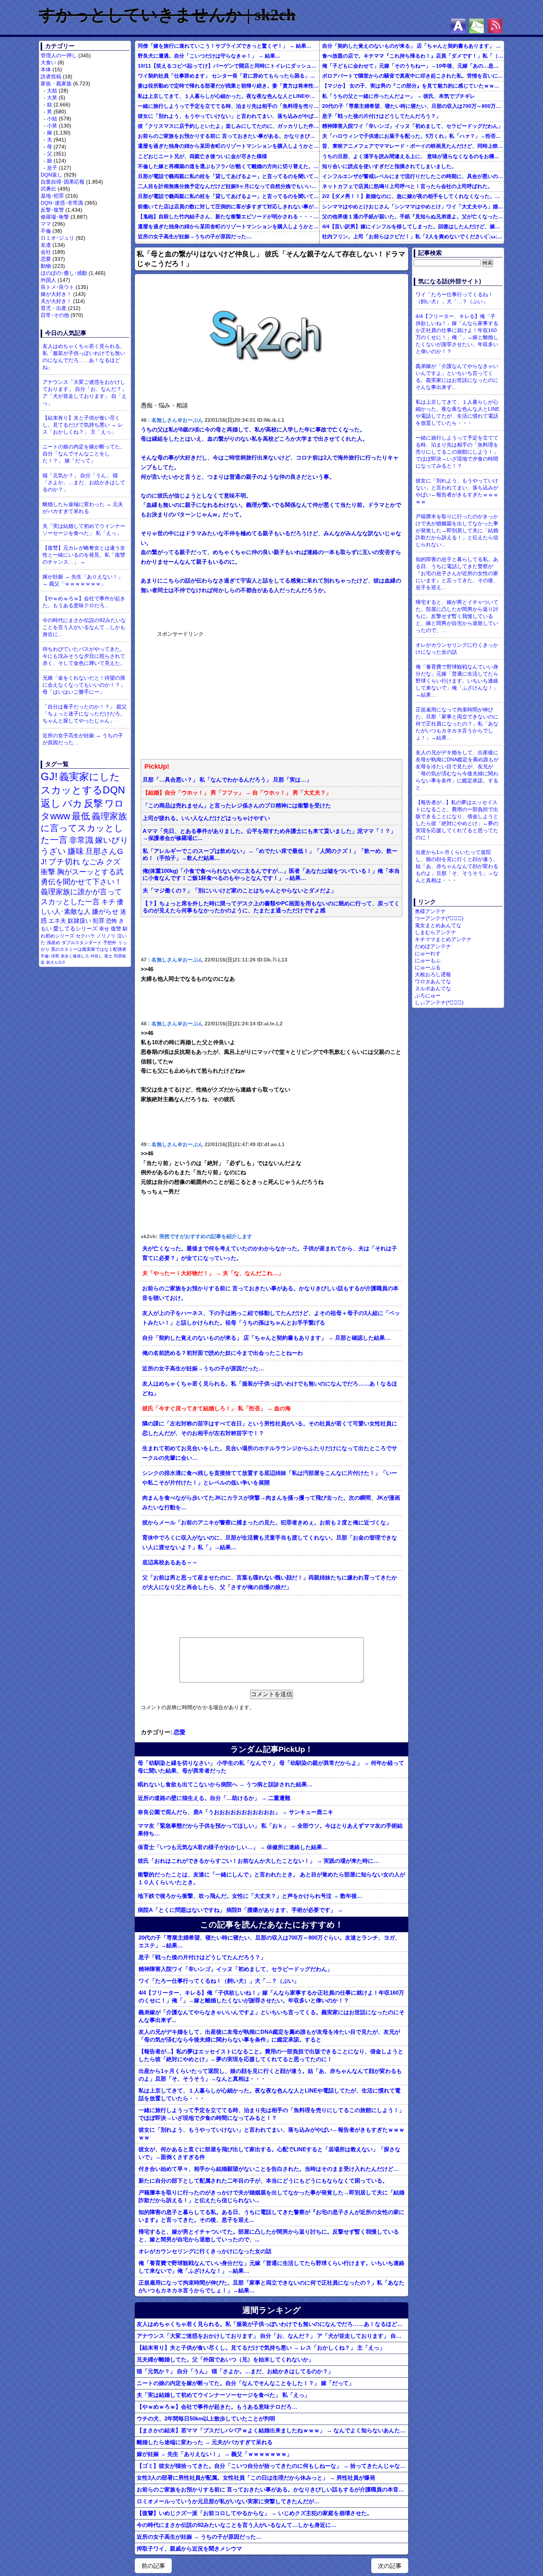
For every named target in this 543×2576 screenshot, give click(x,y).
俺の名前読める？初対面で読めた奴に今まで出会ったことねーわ (223, 1353)
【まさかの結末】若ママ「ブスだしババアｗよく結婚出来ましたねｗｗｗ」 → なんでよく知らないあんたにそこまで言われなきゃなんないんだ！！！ (272, 2430)
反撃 (93, 803)
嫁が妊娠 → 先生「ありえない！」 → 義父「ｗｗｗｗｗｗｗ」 (83, 580)
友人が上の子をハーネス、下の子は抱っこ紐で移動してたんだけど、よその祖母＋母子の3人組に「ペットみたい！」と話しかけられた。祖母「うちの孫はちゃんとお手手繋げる (271, 1318)
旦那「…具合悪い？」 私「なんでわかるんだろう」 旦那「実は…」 (227, 780)
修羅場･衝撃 (55, 217)
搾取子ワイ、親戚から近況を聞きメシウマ (189, 2548)
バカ (72, 803)
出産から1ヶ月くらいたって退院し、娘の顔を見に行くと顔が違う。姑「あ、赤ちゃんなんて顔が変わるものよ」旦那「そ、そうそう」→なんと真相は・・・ (270, 2075)
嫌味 (76, 851)
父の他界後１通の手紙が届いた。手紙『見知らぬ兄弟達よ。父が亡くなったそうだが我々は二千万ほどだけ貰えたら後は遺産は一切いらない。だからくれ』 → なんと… (413, 216)
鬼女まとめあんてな (438, 925)
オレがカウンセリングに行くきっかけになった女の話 (205, 2251)
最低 (81, 816)
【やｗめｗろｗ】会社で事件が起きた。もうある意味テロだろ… (84, 602)
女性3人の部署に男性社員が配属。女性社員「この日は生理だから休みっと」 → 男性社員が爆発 (256, 2478)
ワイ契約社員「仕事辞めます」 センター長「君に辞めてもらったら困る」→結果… (228, 76)
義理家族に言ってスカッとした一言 (84, 828)
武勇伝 (48, 189)
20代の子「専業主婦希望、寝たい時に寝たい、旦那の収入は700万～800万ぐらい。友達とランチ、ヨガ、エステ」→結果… (413, 106)
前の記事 (153, 2566)
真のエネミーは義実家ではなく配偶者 (89, 949)
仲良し (97, 956)
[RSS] (495, 26)
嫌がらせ (105, 912)
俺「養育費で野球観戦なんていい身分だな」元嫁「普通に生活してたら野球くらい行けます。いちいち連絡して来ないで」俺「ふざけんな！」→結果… (271, 2267)
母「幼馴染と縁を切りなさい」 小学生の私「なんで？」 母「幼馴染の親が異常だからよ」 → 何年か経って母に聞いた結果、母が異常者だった (271, 1767)
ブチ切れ (64, 862)
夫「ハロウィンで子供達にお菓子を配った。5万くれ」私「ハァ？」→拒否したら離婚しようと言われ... (413, 136)
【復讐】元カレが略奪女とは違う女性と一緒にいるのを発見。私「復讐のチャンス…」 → (84, 555)
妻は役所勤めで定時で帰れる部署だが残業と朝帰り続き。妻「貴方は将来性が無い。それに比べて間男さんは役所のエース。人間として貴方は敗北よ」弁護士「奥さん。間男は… (228, 86)
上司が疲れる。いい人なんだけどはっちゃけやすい (206, 818)
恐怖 (112, 921)
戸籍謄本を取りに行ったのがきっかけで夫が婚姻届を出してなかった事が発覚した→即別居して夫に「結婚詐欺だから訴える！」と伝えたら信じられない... (271, 2196)
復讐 (116, 929)
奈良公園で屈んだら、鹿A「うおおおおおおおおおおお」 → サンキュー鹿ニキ (235, 1812)
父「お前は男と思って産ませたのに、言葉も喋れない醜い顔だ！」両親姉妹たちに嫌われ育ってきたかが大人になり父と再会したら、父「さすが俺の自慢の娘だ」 (270, 1582)
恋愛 (46, 259)
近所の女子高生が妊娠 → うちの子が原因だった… (83, 739)
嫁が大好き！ (56, 294)
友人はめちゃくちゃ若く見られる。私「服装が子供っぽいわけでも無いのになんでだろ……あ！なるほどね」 (84, 357)
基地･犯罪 (52, 196)
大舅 (52, 98)
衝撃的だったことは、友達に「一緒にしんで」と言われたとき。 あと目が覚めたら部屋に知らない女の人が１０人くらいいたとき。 (271, 1878)
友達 (46, 245)
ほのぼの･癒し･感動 (64, 273)
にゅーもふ (428, 960)
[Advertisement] (212, 694)
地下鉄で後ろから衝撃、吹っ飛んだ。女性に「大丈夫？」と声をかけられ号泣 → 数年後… (250, 1896)
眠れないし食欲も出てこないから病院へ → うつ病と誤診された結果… (225, 1784)
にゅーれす (428, 953)
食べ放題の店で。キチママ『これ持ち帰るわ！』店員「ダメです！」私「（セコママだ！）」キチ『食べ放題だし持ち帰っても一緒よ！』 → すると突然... (413, 56)
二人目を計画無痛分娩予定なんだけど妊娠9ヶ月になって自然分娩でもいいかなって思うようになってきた (228, 186)
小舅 (52, 126)
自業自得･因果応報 (63, 182)
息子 (52, 168)
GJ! (49, 776)
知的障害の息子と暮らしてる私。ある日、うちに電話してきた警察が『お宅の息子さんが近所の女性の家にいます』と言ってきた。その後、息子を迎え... (271, 2216)
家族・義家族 (56, 83)
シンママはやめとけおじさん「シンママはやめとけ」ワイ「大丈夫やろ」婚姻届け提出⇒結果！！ (413, 206)
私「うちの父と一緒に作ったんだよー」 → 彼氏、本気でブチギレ (399, 96)
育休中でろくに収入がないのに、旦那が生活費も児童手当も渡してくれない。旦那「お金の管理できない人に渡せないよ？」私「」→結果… (270, 1542)
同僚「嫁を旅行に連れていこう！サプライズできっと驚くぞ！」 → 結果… (225, 46)
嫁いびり (112, 840)
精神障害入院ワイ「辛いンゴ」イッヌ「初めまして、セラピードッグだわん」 (413, 126)
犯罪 (99, 921)
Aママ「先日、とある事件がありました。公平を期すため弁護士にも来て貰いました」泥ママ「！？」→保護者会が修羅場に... (269, 835)
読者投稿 (51, 76)
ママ (46, 224)
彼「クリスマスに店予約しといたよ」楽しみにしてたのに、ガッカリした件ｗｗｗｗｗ (228, 126)
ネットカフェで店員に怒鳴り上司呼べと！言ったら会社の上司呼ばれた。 (407, 186)
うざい (53, 851)
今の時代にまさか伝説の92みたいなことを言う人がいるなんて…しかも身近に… (84, 627)
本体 (46, 69)
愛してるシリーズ (75, 928)
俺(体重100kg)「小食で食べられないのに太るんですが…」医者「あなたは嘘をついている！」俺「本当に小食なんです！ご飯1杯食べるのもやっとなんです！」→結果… (271, 874)
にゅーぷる (428, 967)
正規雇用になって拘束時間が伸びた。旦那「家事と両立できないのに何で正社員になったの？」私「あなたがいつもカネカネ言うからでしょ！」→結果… (271, 2286)
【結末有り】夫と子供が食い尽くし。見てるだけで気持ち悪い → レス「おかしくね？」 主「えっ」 (83, 425)
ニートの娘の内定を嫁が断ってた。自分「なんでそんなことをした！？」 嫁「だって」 (84, 454)
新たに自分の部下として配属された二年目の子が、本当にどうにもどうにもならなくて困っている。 (263, 2181)
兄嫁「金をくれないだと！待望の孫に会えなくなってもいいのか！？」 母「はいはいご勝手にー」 (84, 685)
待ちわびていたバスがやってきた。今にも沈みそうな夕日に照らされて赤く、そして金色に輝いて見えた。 (84, 656)
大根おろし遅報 (433, 974)
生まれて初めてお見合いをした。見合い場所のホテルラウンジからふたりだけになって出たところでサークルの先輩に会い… (270, 1453)
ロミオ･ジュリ (57, 238)
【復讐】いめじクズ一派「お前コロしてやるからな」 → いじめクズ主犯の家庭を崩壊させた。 (255, 2513)
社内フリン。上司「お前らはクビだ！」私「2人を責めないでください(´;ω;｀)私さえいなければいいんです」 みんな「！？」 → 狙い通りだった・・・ (413, 236)
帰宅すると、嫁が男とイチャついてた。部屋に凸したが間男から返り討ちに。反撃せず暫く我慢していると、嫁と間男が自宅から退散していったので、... (269, 2235)
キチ (108, 902)
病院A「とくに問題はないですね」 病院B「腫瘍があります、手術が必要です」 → (240, 1910)
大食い (48, 62)
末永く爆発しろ (75, 956)
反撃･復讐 (52, 210)
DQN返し (52, 175)
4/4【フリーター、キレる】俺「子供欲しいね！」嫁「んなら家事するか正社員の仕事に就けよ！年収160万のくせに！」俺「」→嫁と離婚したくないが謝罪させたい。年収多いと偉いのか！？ (271, 1996)
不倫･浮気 (50, 956)
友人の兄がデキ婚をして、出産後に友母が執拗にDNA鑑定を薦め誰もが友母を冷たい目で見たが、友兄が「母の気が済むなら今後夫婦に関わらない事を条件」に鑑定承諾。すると (269, 2036)
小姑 (52, 119)
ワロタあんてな (433, 981)
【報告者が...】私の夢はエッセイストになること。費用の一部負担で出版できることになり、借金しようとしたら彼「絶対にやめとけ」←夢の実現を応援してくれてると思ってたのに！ (271, 2055)
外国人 (48, 280)
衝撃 (48, 872)
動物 (46, 266)
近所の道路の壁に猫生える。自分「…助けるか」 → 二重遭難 (214, 1798)
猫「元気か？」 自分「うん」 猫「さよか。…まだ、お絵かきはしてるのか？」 (84, 482)
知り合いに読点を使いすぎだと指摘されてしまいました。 (389, 166)
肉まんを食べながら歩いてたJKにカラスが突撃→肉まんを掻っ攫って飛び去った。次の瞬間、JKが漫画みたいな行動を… (271, 1503)
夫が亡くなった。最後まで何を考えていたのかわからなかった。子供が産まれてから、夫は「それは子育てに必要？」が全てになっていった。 (270, 1253)
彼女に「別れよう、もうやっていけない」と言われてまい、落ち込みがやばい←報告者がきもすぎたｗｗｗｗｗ (228, 116)
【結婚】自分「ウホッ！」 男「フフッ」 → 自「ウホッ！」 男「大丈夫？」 (237, 793)
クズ (113, 862)
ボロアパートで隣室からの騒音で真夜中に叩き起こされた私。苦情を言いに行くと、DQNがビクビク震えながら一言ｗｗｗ (413, 76)
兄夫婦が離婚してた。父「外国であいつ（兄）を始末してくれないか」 (225, 2359)
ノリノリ (106, 936)
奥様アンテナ (430, 911)
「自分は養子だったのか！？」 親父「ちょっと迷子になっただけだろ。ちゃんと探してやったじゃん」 (85, 714)
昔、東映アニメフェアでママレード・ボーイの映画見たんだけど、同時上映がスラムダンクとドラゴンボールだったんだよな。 (413, 146)
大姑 (52, 90)
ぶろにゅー (428, 995)
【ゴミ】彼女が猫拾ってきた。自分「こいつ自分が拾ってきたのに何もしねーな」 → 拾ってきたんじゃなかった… (272, 2466)
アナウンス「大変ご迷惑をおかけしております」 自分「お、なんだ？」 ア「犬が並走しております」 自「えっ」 (85, 392)
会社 (46, 252)
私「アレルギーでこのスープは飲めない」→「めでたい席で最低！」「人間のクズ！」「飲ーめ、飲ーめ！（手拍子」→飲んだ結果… (270, 855)
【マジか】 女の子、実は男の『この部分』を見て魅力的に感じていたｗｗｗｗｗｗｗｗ (413, 86)
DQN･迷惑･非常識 (62, 203)
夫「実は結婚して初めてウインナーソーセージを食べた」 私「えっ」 (84, 529)
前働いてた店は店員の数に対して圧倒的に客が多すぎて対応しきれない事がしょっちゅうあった (228, 206)
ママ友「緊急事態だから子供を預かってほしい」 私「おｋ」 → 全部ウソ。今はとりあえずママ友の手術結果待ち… (270, 1829)
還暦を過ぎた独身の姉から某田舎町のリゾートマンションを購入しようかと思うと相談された (228, 146)
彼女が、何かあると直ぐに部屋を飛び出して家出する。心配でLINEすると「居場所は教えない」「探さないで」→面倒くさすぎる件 (269, 2153)
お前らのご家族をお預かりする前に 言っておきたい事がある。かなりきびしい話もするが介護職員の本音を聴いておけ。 (228, 136)
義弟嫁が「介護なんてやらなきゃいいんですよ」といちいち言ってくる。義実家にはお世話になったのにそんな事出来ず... (271, 2016)
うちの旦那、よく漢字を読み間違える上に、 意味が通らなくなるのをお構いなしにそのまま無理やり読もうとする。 (413, 156)
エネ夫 (57, 920)
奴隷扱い (79, 921)
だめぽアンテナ (433, 946)
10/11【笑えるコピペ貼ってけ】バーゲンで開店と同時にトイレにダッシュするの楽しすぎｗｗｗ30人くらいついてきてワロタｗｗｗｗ (228, 66)
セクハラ (85, 936)
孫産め (54, 943)
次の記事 (390, 2566)
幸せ (104, 929)
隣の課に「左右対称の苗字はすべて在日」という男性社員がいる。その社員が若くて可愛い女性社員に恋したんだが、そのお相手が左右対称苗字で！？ (270, 1428)
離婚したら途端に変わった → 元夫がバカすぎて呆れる (83, 508)
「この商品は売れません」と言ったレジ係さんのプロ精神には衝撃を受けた (237, 806)
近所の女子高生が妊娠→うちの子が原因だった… (195, 236)
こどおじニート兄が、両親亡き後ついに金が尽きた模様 (202, 156)
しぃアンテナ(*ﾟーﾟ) (439, 1002)
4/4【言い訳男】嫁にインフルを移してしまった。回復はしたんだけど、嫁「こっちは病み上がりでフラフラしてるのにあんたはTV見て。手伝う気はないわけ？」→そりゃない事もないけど (413, 226)
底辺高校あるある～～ (170, 1562)
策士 (108, 956)
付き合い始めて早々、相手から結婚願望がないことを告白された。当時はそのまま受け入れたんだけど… (269, 2169)
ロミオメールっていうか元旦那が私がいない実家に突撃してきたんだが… (228, 2501)
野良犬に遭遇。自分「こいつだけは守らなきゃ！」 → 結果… (209, 56)
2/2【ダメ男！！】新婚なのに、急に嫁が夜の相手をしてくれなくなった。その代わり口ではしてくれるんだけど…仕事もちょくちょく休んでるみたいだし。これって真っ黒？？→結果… (413, 196)
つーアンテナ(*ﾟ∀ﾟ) (439, 918)
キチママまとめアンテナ (443, 939)
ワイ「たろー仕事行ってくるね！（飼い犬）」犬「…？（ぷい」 (219, 1981)
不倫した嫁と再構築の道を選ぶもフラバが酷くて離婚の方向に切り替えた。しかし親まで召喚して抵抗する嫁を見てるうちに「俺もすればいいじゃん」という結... (228, 166)
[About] (458, 26)
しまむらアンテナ (436, 932)
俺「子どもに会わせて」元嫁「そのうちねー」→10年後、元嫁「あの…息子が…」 (413, 66)
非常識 (81, 840)
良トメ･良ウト (57, 287)
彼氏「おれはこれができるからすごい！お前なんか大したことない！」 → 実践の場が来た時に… (258, 1861)
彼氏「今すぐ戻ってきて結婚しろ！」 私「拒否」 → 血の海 (216, 1408)
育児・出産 (54, 308)
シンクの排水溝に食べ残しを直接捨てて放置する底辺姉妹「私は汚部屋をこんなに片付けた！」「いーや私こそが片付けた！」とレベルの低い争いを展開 (270, 1478)
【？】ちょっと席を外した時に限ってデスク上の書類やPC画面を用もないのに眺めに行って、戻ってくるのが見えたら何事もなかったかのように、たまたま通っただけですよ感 (271, 907)
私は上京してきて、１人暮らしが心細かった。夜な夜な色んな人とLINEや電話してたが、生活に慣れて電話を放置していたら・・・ (228, 96)
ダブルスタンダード (82, 943)
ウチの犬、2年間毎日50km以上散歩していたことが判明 (206, 2418)
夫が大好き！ (56, 301)
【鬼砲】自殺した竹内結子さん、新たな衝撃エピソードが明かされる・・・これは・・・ (228, 216)
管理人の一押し (59, 55)
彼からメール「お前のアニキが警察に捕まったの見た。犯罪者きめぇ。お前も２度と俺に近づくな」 (267, 1523)
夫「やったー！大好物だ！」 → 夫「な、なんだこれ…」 (213, 1273)
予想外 (110, 943)
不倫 (46, 231)
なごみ (93, 862)
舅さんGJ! (56, 962)
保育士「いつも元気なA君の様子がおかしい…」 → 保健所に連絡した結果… (233, 1847)
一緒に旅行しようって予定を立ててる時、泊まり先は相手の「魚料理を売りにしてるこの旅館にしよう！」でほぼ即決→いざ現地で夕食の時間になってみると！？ (228, 106)
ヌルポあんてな (433, 988)
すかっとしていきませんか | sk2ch (167, 15)
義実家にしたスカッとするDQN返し (83, 790)
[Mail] (477, 26)
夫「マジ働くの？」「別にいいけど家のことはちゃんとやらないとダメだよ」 (240, 891)
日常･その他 (55, 315)
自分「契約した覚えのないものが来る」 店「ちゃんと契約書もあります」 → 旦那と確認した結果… (413, 46)
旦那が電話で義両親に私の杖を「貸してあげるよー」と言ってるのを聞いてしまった (228, 176)
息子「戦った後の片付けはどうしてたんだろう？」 (382, 116)
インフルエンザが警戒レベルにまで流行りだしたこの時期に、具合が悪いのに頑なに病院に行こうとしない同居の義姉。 (413, 176)
